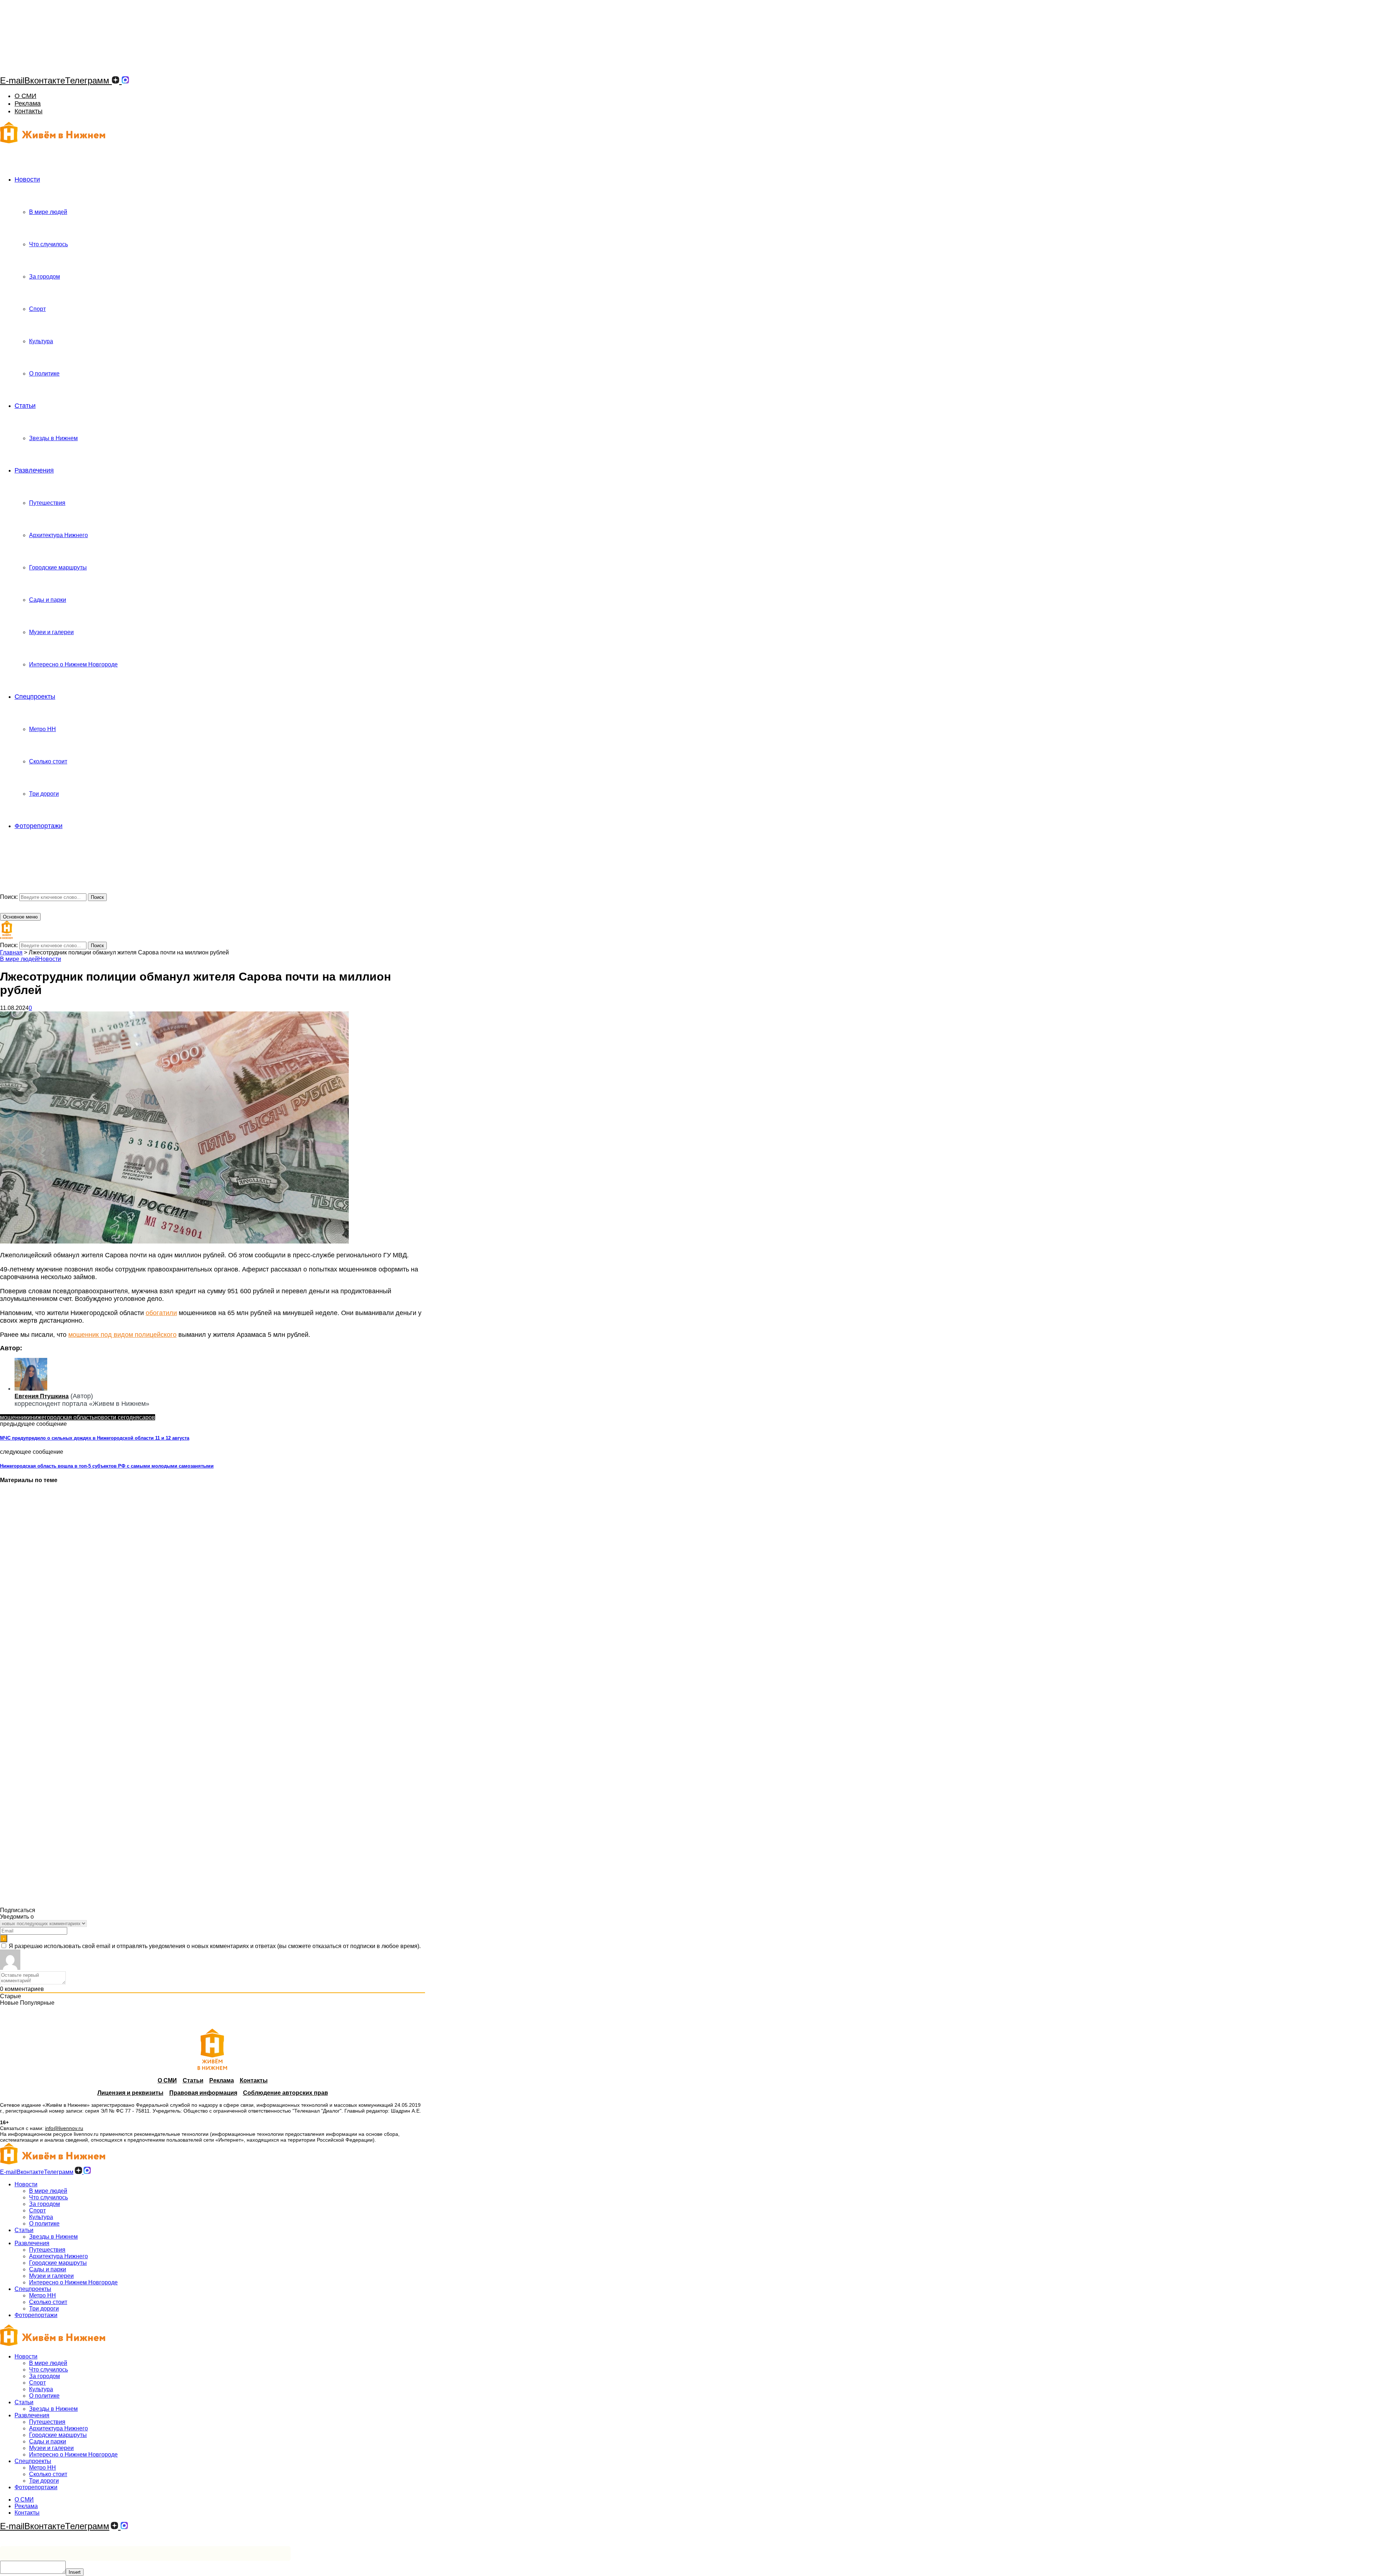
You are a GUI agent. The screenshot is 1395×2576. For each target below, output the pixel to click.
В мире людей (48, 212)
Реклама (28, 104)
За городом (45, 277)
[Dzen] (116, 80)
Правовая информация (203, 2093)
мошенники (15, 1417)
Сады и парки (48, 600)
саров (147, 1417)
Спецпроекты (35, 697)
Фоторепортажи (39, 826)
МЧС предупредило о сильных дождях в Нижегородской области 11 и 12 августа (95, 1438)
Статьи (25, 406)
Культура (41, 341)
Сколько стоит (48, 761)
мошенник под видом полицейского (122, 1335)
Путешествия (47, 503)
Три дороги (44, 794)
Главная (11, 952)
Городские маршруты (58, 567)
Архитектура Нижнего (58, 535)
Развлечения (34, 470)
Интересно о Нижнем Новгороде (73, 664)
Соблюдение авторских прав (286, 2093)
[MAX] (125, 80)
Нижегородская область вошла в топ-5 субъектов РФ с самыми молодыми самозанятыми (107, 1466)
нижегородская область (63, 1417)
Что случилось (48, 244)
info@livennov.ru (64, 2128)
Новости (27, 179)
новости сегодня (117, 1417)
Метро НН (43, 729)
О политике (44, 374)
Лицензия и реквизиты (130, 2093)
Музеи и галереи (51, 632)
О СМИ (25, 96)
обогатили (161, 1313)
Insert (75, 2572)
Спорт (37, 309)
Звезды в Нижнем (53, 438)
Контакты (29, 111)
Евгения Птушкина (42, 1396)
